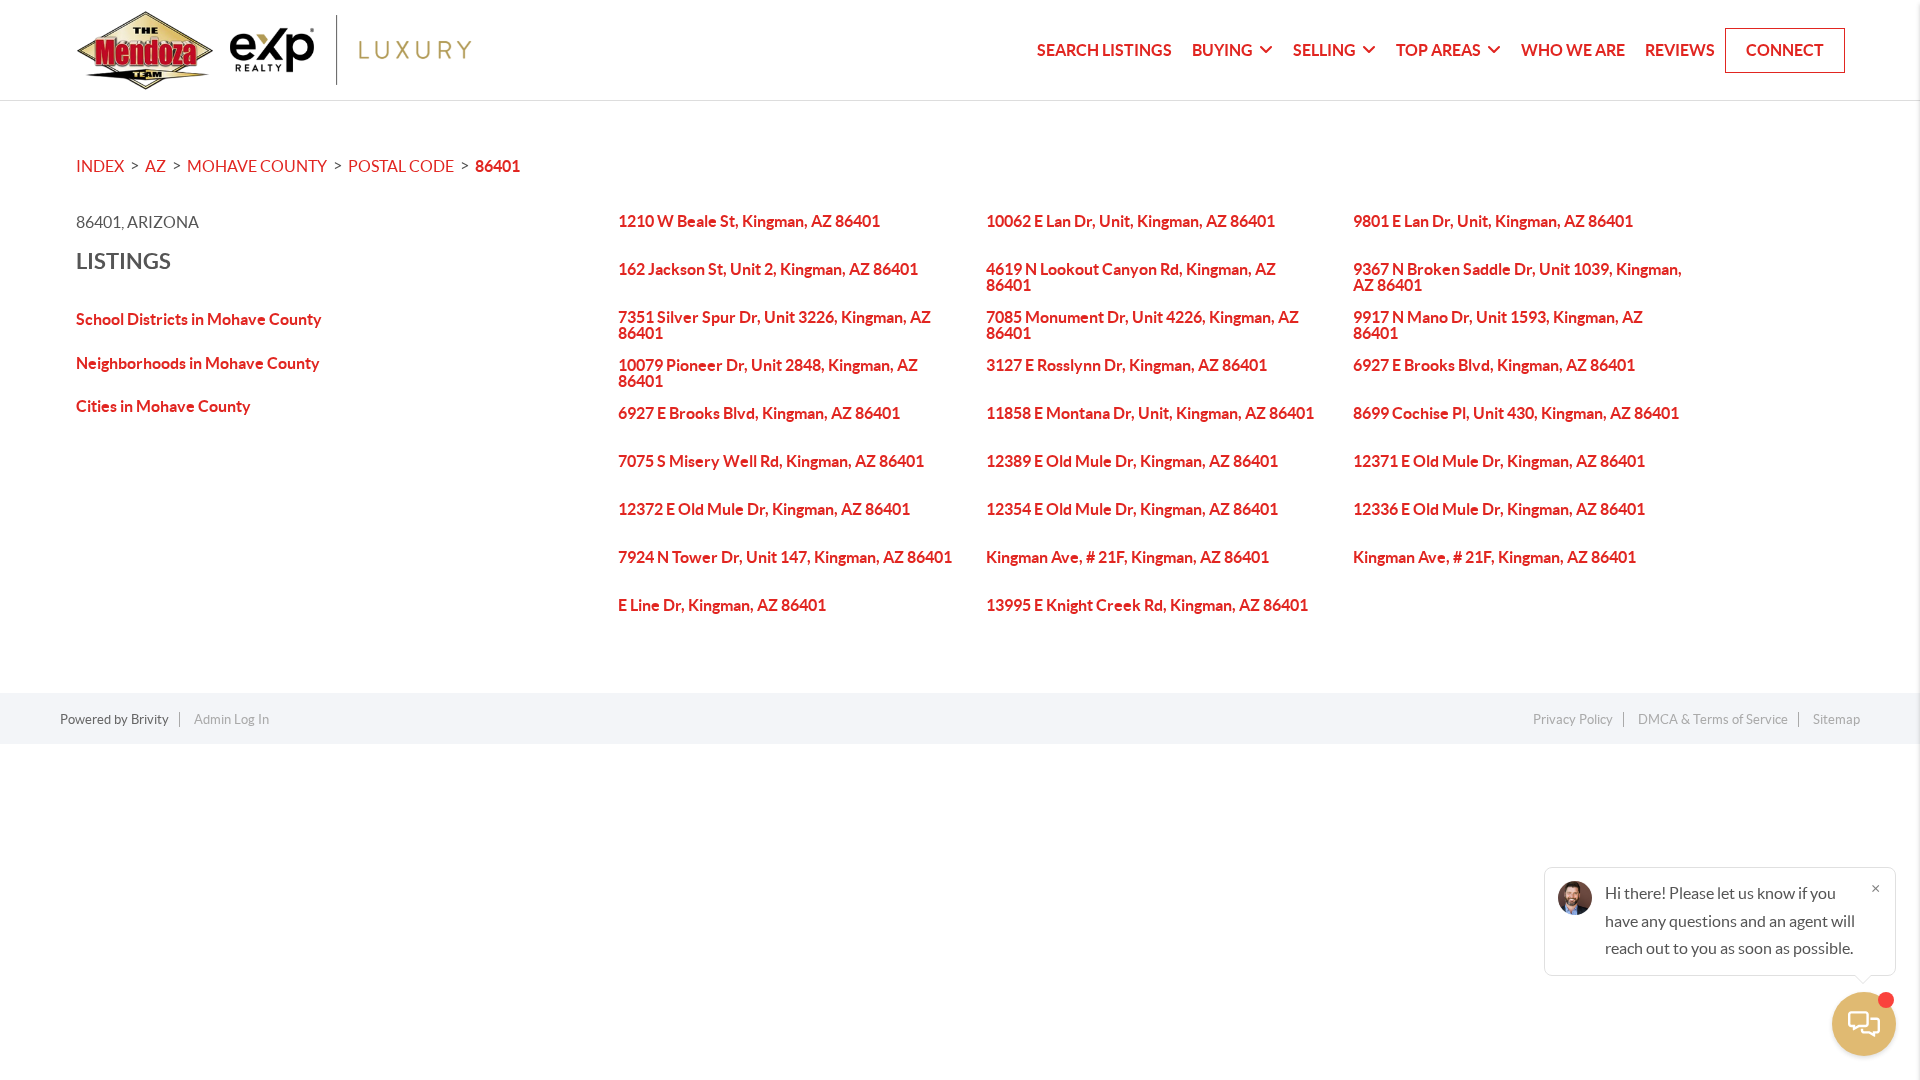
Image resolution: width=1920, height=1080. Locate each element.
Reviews (1680, 50)
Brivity (150, 719)
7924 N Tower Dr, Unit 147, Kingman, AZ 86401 (785, 557)
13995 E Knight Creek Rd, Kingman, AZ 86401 (1147, 605)
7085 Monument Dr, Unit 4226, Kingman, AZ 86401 (1142, 325)
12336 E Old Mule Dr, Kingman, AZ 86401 (1499, 509)
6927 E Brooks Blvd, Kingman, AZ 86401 (1494, 365)
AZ (155, 166)
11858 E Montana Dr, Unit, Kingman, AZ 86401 (1150, 413)
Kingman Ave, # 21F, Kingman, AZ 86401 (1127, 557)
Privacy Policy (1573, 719)
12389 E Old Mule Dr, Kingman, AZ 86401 (1132, 461)
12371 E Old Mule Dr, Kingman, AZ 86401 (1499, 461)
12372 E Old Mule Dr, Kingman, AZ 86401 (764, 509)
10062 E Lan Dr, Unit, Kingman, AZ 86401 (1130, 221)
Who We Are (1573, 50)
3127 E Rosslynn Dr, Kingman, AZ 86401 (1126, 365)
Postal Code (401, 166)
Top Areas (1438, 50)
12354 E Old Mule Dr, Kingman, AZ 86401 (1132, 509)
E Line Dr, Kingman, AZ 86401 (722, 605)
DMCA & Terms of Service (1713, 719)
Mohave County (257, 166)
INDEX (100, 166)
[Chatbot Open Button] (1864, 1024)
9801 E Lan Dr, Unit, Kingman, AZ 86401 (1493, 221)
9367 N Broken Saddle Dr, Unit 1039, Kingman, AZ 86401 (1517, 277)
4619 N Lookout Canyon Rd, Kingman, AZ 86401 (1131, 277)
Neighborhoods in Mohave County (198, 363)
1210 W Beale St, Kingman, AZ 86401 (749, 221)
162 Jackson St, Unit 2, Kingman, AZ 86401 (768, 269)
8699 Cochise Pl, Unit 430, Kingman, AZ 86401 (1516, 413)
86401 (497, 166)
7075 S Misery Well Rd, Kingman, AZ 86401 (771, 461)
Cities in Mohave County (163, 406)
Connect (1785, 50)
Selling (1324, 50)
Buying (1222, 50)
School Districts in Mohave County (199, 319)
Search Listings (1104, 50)
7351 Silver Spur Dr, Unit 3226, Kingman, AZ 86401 (774, 325)
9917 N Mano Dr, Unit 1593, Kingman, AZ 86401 (1498, 325)
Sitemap (1836, 719)
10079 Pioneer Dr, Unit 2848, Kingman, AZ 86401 (768, 373)
